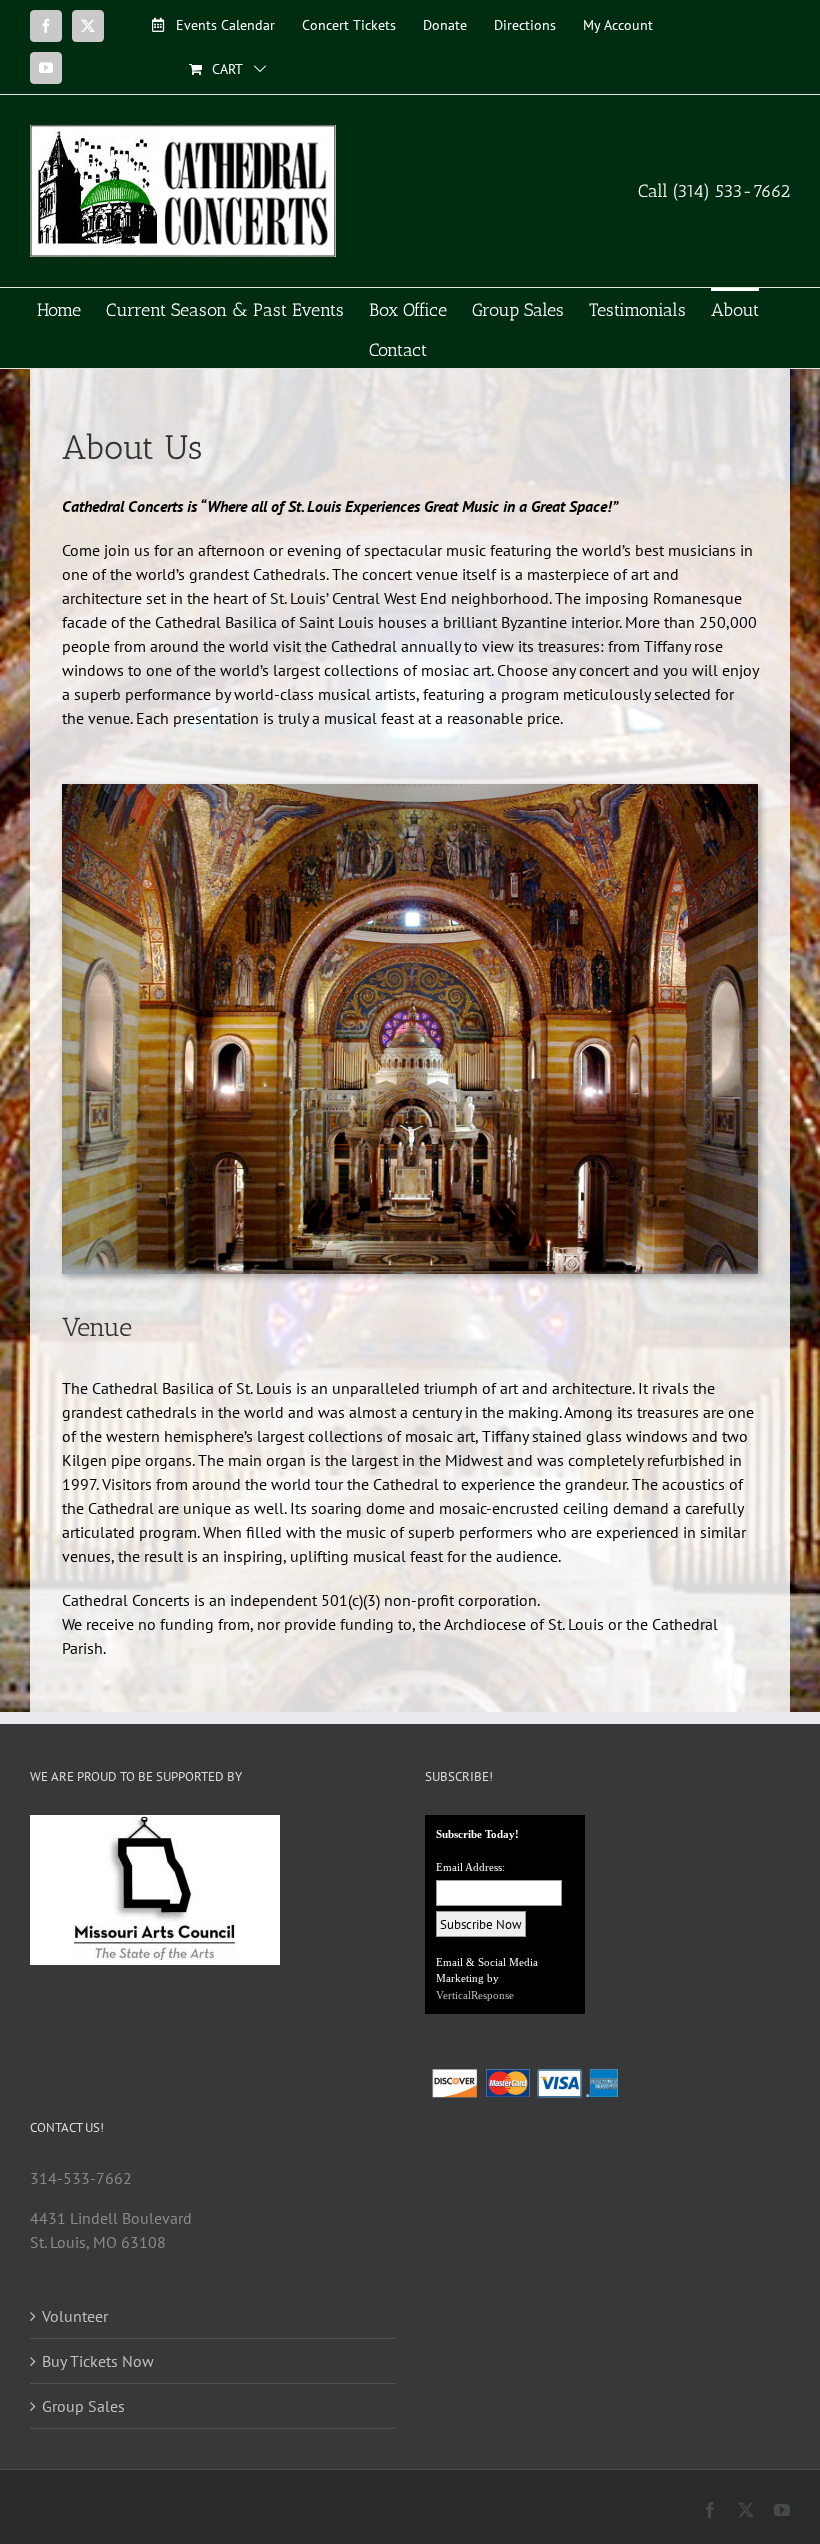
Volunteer (75, 2316)
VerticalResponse (475, 1995)
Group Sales (83, 2406)
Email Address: (470, 1867)
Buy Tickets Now (98, 2361)
